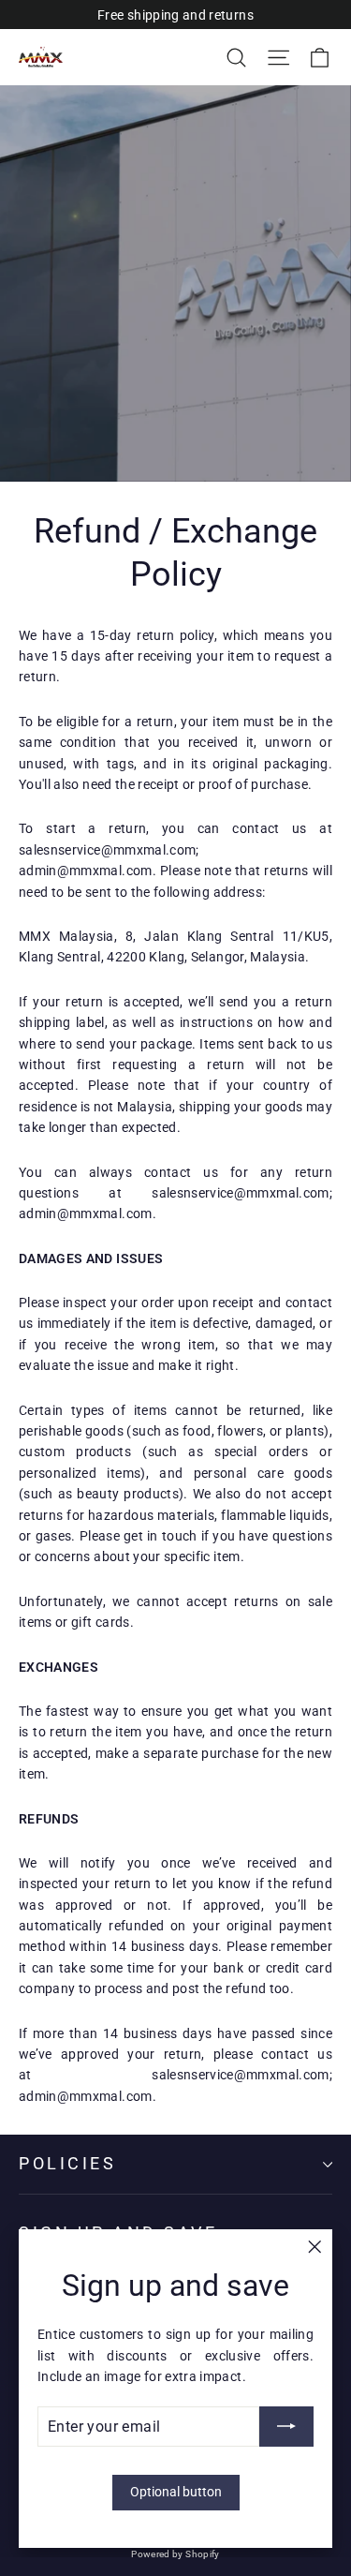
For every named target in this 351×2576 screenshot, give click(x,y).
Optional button (176, 2492)
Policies (67, 2164)
